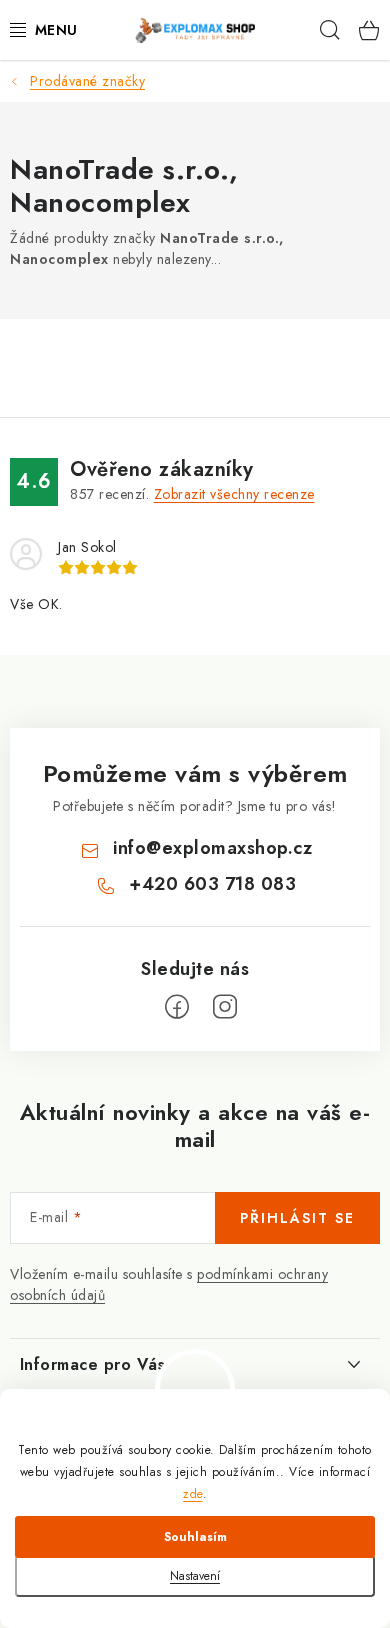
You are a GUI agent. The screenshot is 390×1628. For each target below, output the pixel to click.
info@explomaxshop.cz (212, 848)
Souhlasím (195, 1537)
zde (193, 1494)
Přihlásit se (297, 1218)
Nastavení (195, 1576)
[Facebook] (177, 1007)
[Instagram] (225, 1007)
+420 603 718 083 (212, 884)
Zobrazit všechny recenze (234, 494)
